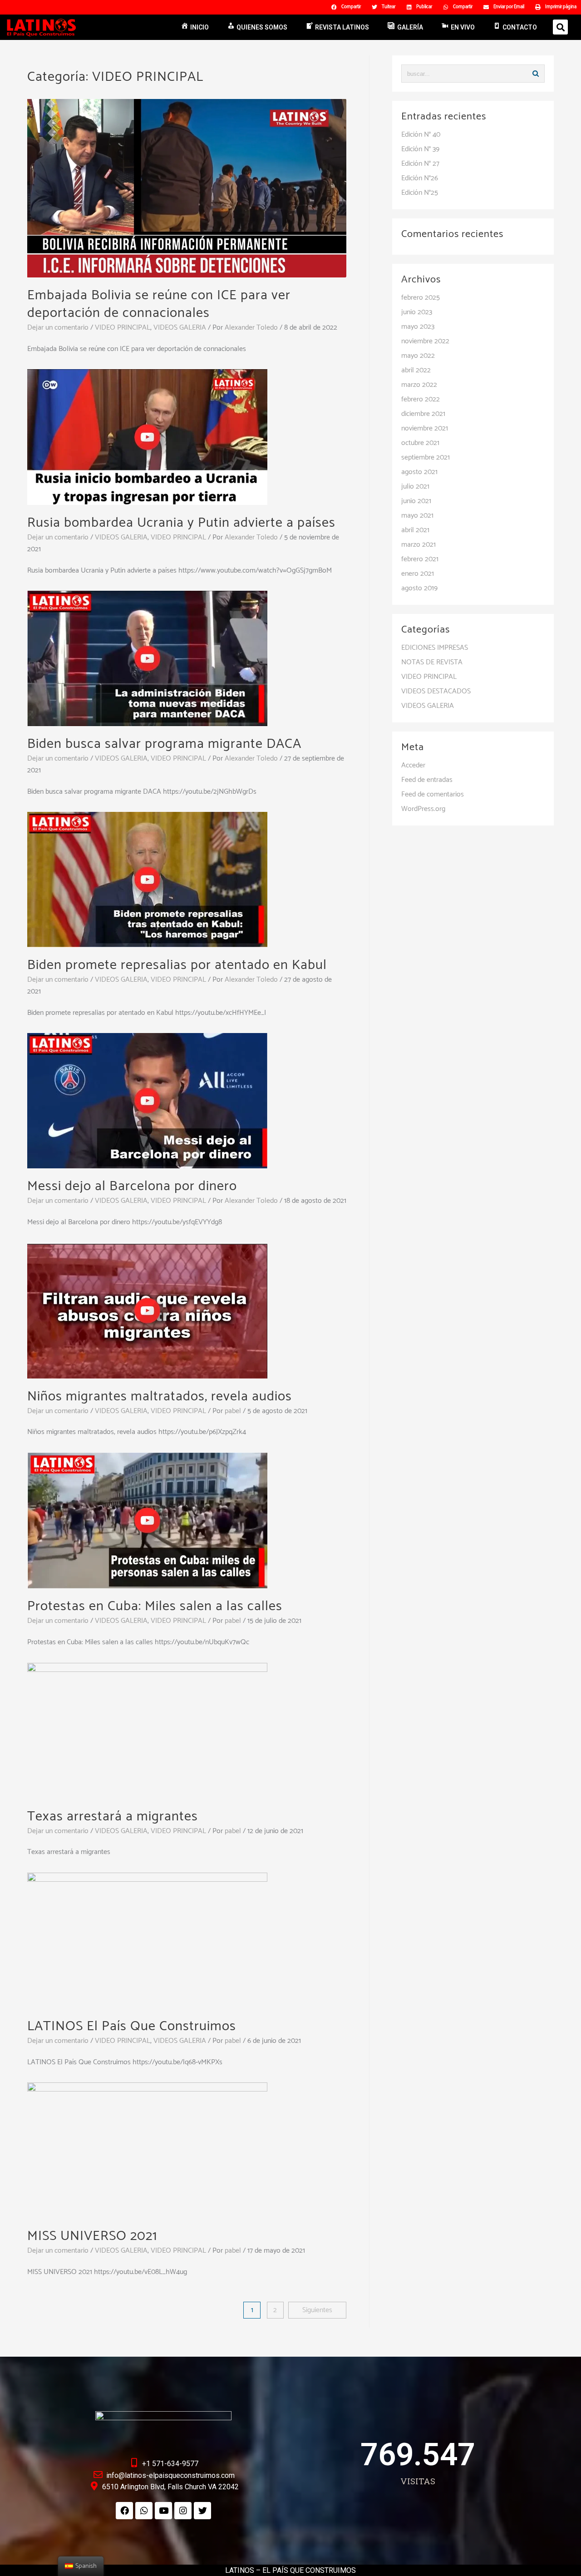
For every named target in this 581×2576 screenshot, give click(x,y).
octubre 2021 (420, 443)
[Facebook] (124, 2511)
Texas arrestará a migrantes (113, 1817)
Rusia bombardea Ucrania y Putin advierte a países (181, 523)
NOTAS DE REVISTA (432, 662)
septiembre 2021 (426, 457)
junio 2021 (416, 501)
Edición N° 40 (421, 135)
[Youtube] (163, 2511)
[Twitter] (202, 2511)
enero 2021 (418, 574)
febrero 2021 (420, 559)
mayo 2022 (418, 356)
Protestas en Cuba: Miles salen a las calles (155, 1606)
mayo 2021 (417, 516)
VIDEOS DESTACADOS (436, 691)
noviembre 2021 (425, 428)
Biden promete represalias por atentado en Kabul (177, 965)
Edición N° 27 (420, 164)
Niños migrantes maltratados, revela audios (160, 1397)
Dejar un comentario (58, 328)
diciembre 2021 (423, 414)
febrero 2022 (421, 399)
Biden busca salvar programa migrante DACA (164, 744)
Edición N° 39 (420, 149)
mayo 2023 (418, 327)
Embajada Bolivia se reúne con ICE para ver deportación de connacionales (159, 304)
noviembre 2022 (425, 341)
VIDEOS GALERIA (180, 328)
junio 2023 (417, 312)
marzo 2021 (419, 545)
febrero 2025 (421, 298)
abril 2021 (415, 530)
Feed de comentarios (433, 794)
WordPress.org (423, 809)
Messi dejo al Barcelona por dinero (132, 1186)
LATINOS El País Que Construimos (132, 2026)
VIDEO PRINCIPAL (123, 328)
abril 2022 (416, 370)
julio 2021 (415, 487)
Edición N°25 (420, 193)
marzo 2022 (419, 385)
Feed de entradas (427, 780)
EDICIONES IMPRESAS (435, 648)
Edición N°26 (420, 178)
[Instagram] (183, 2511)
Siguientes (317, 2310)
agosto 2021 (419, 472)
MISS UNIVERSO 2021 (92, 2236)
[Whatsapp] (144, 2511)
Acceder (413, 765)
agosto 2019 (419, 588)
